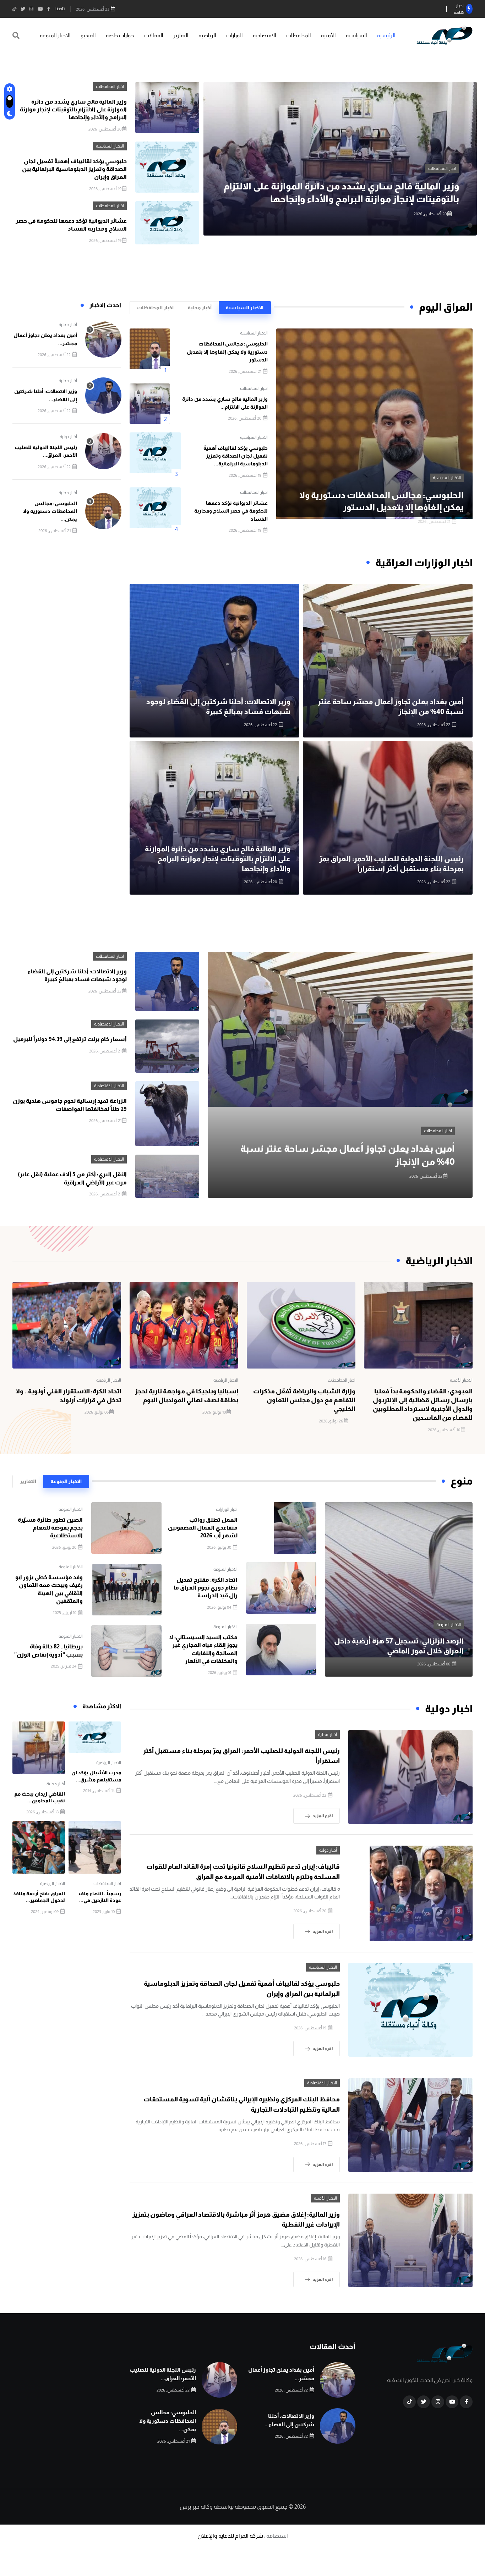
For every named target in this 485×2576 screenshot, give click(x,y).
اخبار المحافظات (110, 87)
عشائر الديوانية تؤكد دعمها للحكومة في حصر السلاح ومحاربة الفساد (231, 511)
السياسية (356, 35)
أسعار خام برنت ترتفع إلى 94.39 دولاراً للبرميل (70, 1039)
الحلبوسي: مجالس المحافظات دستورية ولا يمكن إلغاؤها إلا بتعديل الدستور (227, 352)
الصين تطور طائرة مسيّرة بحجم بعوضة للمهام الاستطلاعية (50, 1528)
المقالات (154, 35)
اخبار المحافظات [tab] (155, 308)
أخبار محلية (68, 325)
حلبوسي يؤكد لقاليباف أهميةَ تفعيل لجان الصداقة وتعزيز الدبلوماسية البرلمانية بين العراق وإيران (74, 169)
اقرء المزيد (323, 1816)
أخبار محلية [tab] (200, 308)
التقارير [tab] (28, 1481)
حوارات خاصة (120, 35)
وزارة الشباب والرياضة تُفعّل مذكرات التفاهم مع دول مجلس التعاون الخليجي (304, 1400)
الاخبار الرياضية (226, 1380)
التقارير (181, 35)
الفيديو (88, 35)
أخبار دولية (68, 437)
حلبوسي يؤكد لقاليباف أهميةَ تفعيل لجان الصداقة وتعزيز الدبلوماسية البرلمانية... (236, 456)
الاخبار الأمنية (461, 1380)
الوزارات (234, 35)
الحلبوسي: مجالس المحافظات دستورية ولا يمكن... (50, 511)
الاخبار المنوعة (55, 35)
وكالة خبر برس (196, 2507)
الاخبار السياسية (442, 168)
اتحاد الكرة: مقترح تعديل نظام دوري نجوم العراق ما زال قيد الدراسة (206, 1588)
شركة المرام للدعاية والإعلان (230, 2536)
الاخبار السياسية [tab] (245, 308)
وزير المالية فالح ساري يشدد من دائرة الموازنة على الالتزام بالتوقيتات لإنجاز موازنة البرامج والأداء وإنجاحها (73, 110)
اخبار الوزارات (227, 1509)
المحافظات (298, 35)
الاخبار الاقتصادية (109, 1024)
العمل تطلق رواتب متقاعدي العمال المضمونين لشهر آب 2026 (203, 1528)
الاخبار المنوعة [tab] (66, 1481)
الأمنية (328, 35)
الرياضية (207, 35)
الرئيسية (386, 35)
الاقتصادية (264, 35)
